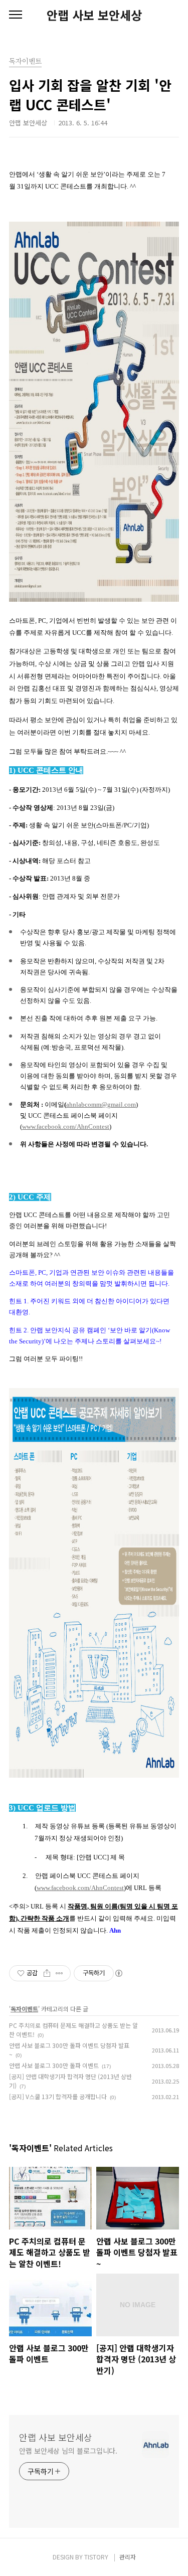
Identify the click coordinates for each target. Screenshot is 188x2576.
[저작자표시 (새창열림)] (118, 1973)
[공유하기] (47, 1973)
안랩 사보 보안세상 (94, 15)
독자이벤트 (24, 2009)
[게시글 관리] (59, 1973)
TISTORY (96, 2557)
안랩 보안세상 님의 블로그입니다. (68, 2451)
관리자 (128, 2557)
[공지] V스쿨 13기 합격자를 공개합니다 (58, 2096)
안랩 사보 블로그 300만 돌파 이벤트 (54, 2065)
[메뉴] (16, 15)
